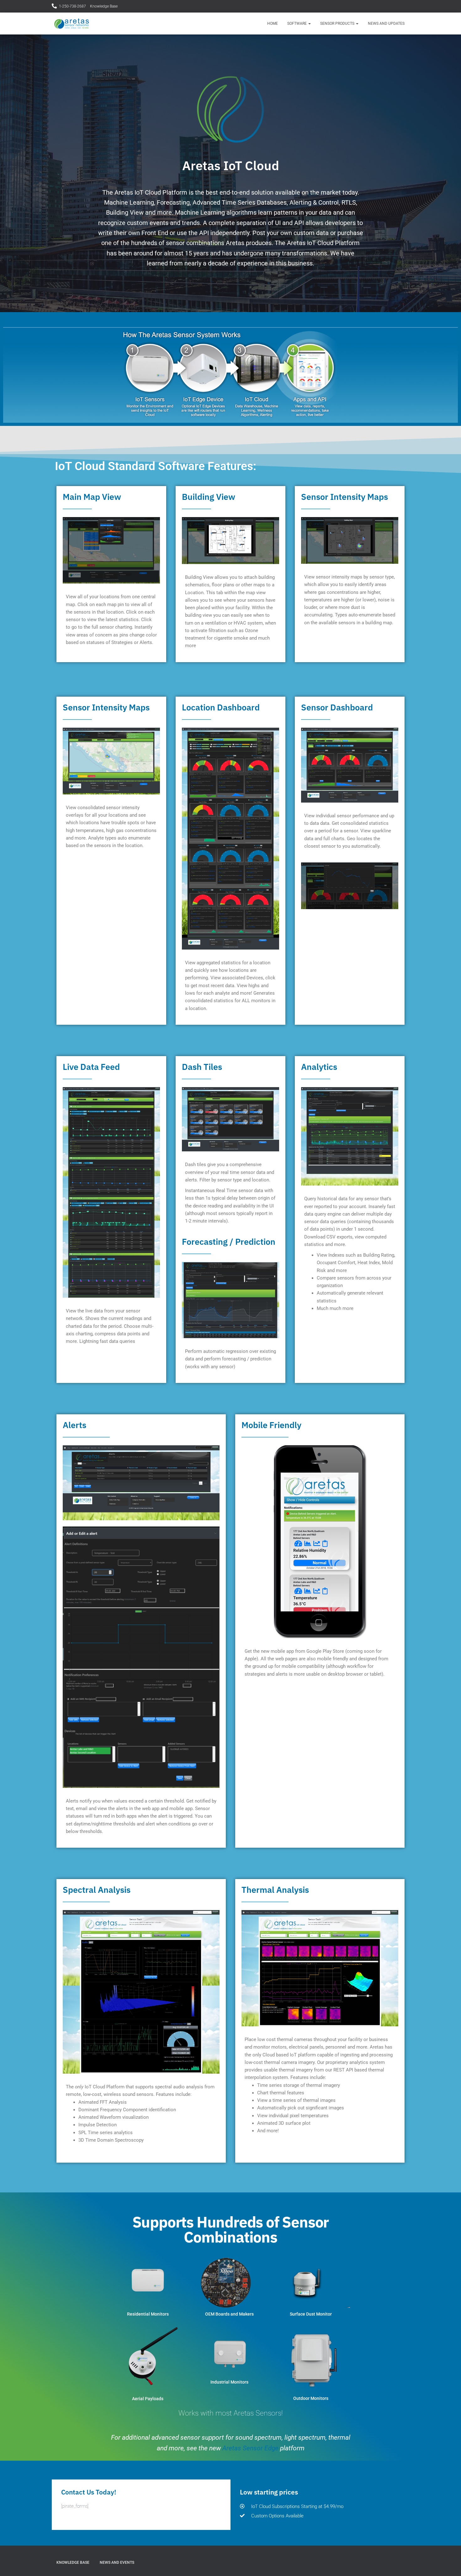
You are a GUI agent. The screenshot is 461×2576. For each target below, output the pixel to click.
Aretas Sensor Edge (250, 2448)
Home (273, 24)
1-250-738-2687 (72, 6)
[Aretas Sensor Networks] (72, 24)
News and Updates (386, 24)
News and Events (117, 2563)
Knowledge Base (104, 6)
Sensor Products (338, 24)
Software (297, 24)
